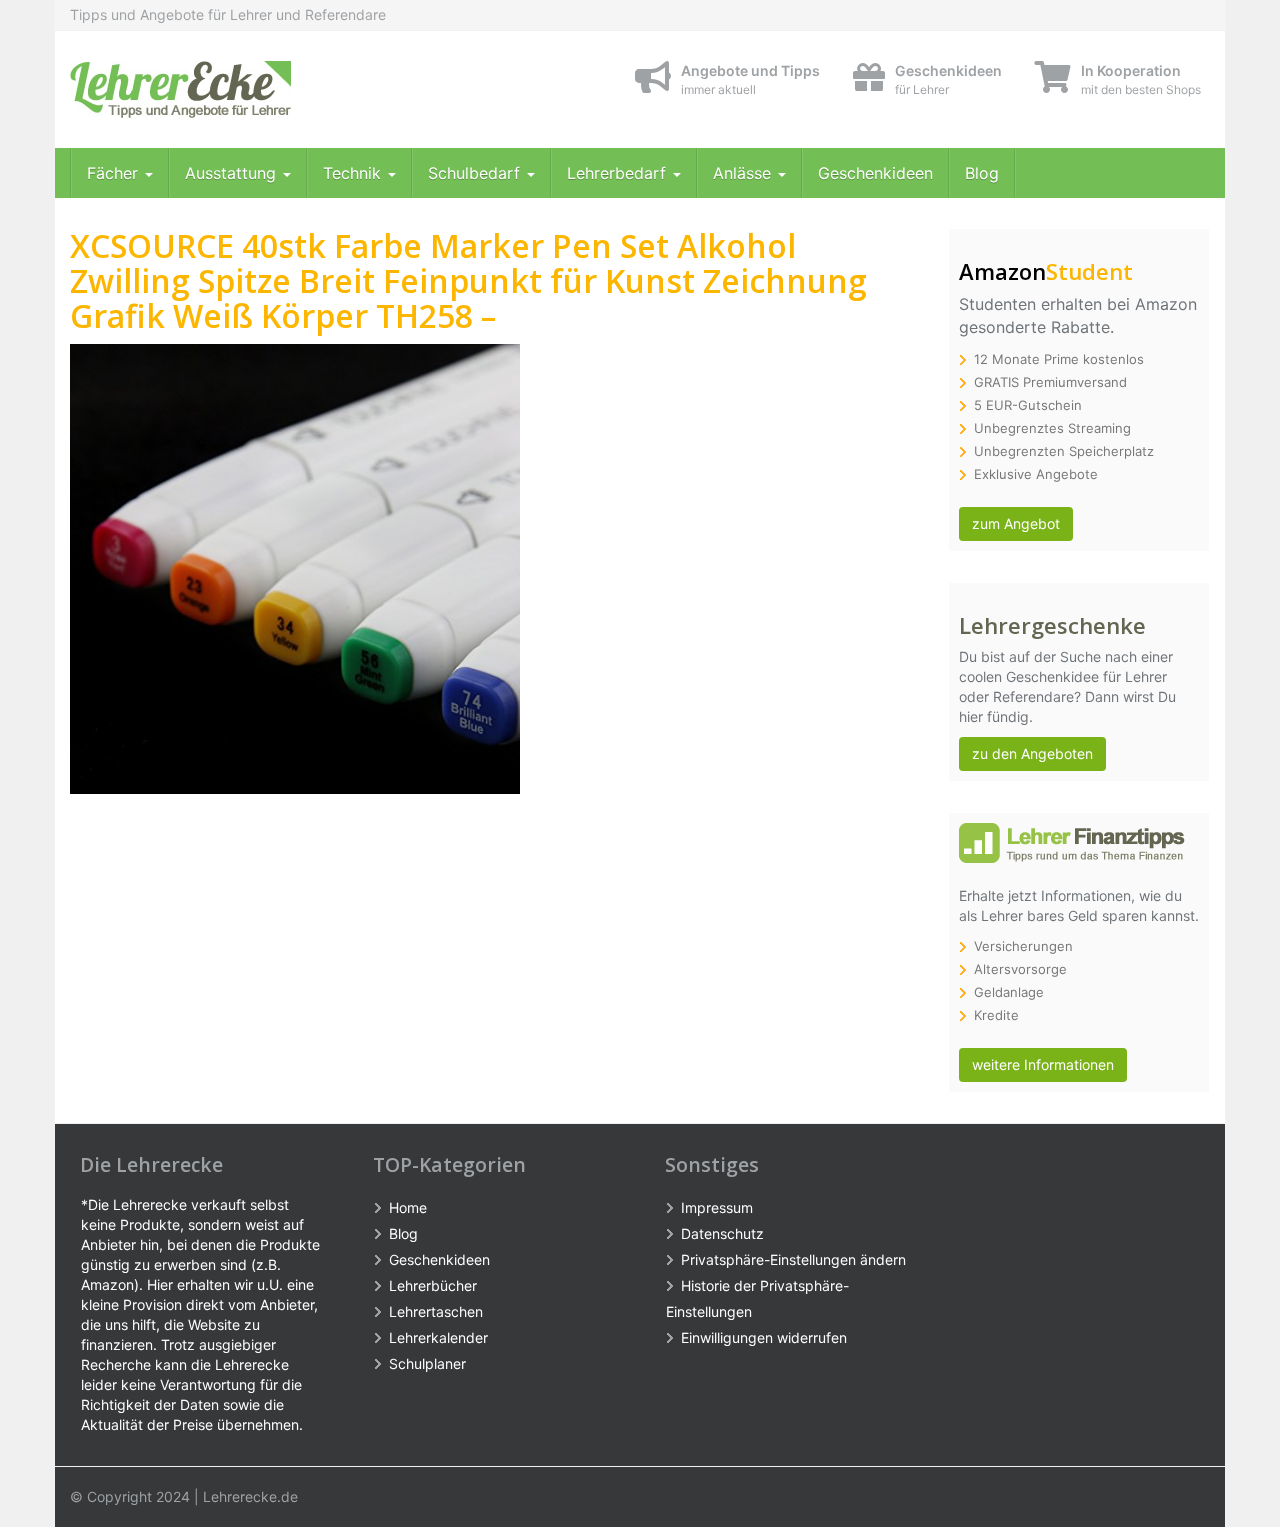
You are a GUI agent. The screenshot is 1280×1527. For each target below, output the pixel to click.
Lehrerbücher (433, 1285)
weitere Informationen (1043, 1064)
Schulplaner (427, 1363)
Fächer (115, 173)
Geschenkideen (875, 173)
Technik (354, 173)
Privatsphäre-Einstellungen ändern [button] (793, 1259)
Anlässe (744, 173)
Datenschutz (722, 1233)
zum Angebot (1016, 523)
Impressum (717, 1207)
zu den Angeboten (1032, 753)
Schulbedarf (476, 173)
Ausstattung (233, 173)
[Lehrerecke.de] (250, 89)
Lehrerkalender (438, 1337)
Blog (982, 173)
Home (408, 1207)
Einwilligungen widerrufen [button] (764, 1337)
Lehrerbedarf (619, 173)
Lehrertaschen (436, 1311)
